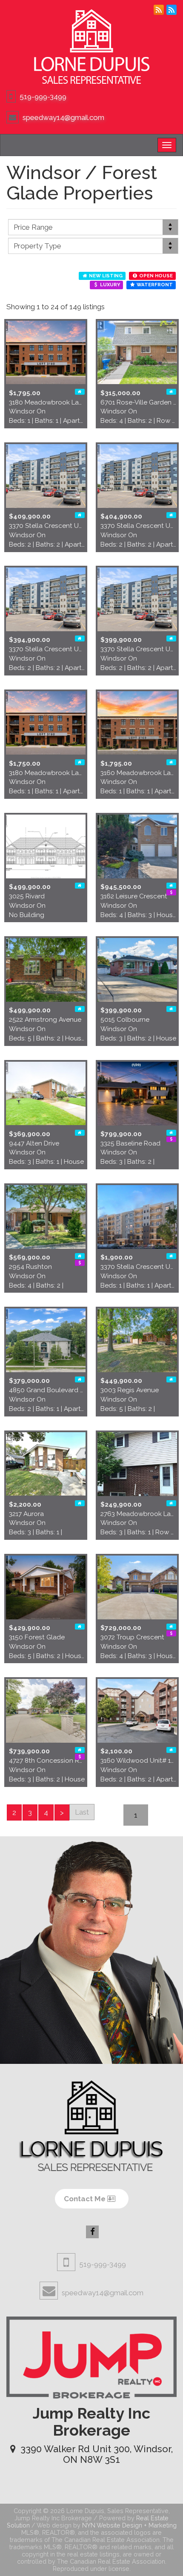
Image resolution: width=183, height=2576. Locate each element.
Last (82, 1812)
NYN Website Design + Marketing (129, 2525)
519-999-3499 (43, 97)
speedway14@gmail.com (63, 117)
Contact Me (86, 2199)
